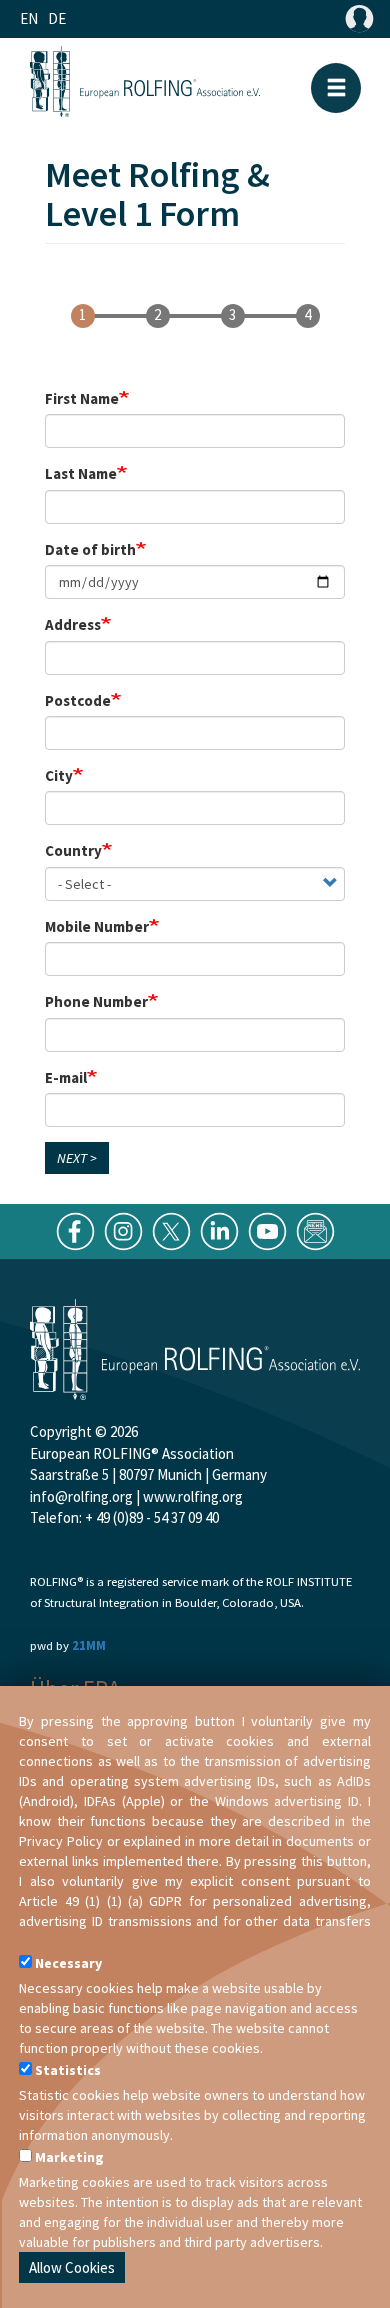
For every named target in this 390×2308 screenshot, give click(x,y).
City (59, 775)
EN (29, 18)
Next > (77, 1158)
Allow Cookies (72, 2267)
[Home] (145, 81)
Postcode (78, 700)
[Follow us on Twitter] (171, 1229)
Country (73, 850)
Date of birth (90, 549)
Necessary (68, 1963)
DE (57, 18)
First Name (82, 398)
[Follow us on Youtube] (267, 1229)
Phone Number (96, 1001)
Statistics (68, 2070)
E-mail (66, 1077)
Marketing (69, 2157)
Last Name (81, 473)
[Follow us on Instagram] (123, 1229)
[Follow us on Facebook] (75, 1229)
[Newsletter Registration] (315, 1229)
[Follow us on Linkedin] (219, 1229)
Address (73, 624)
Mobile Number (97, 926)
